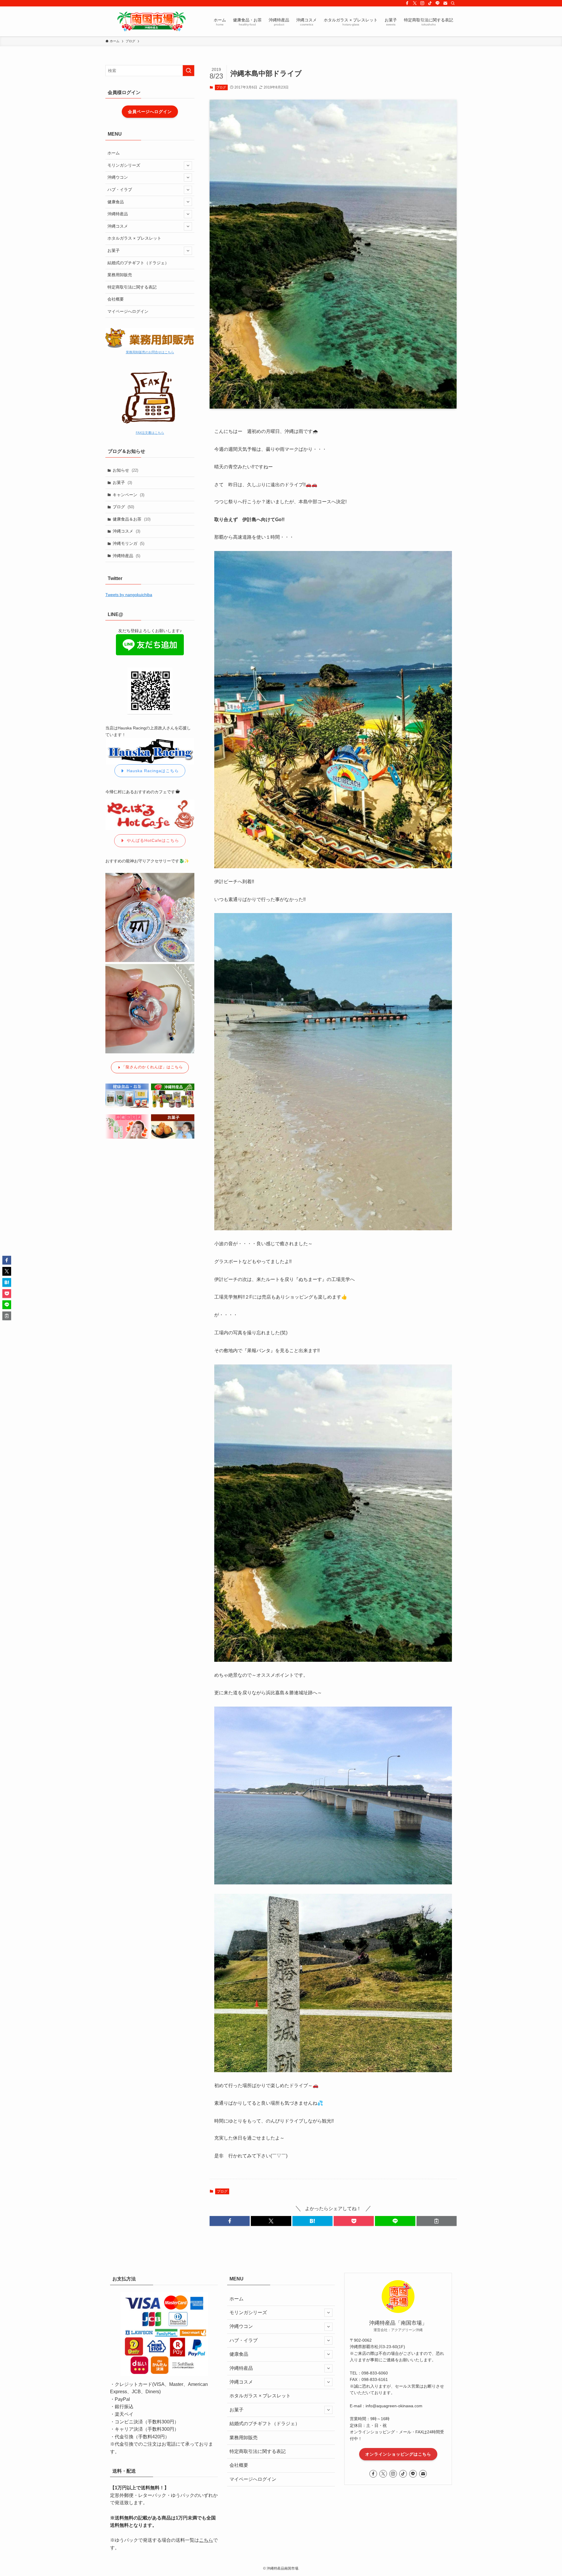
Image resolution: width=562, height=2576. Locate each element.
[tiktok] (430, 3)
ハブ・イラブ (120, 190)
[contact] (445, 3)
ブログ (221, 87)
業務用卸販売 (120, 275)
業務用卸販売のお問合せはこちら (150, 352)
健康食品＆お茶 (132, 519)
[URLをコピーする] (437, 2221)
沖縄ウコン (118, 177)
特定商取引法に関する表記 (132, 287)
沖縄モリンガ (128, 543)
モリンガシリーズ (124, 165)
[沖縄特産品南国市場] (151, 21)
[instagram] (422, 3)
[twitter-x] (415, 3)
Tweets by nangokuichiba (129, 595)
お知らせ (125, 470)
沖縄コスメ (118, 226)
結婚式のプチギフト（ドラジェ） (138, 263)
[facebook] (407, 3)
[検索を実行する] (189, 71)
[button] (230, 2221)
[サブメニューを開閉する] (188, 166)
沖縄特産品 (118, 214)
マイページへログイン (128, 311)
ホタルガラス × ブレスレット (134, 238)
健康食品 (116, 202)
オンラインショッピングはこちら (398, 2454)
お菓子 (114, 250)
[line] (438, 3)
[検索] (453, 3)
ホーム (114, 153)
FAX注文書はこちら (150, 433)
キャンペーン (128, 495)
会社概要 (116, 299)
